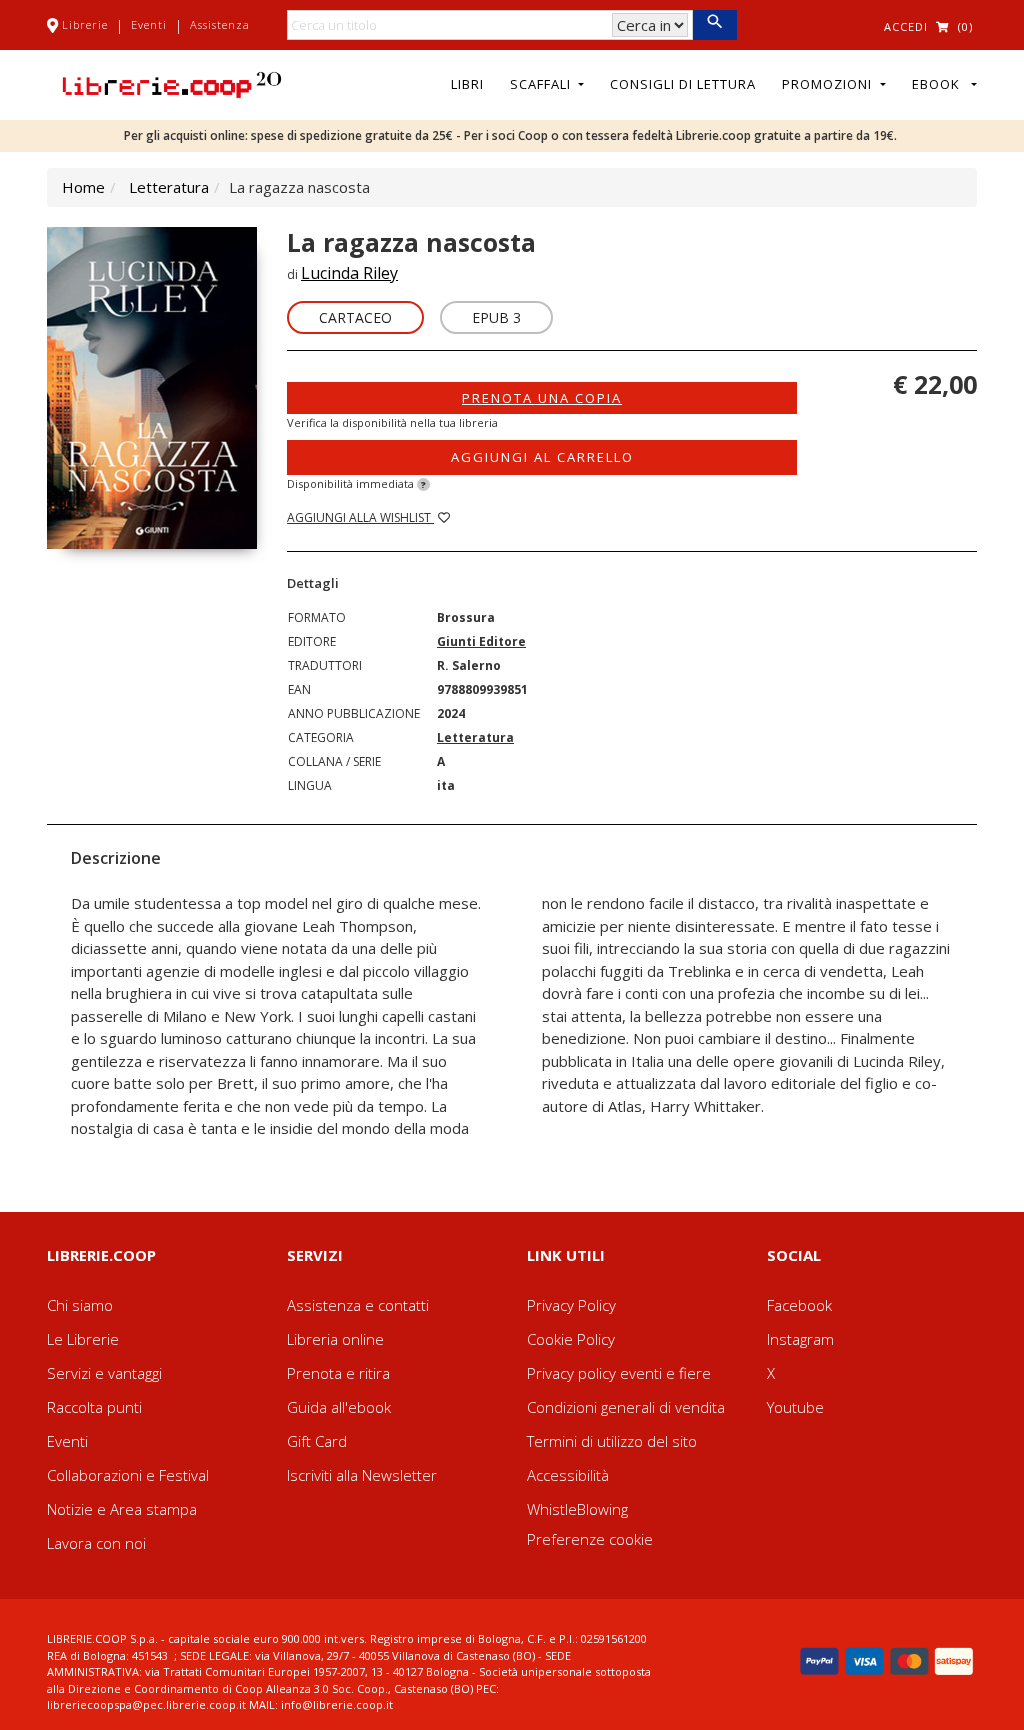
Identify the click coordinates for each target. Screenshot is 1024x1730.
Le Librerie (83, 1339)
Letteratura (169, 187)
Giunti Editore (481, 641)
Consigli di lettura (683, 84)
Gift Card (317, 1441)
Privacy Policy (571, 1305)
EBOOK (940, 84)
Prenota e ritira (338, 1373)
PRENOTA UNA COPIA (542, 398)
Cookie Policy (571, 1339)
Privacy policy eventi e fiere (619, 1373)
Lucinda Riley (349, 273)
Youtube (795, 1407)
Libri (467, 84)
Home (83, 187)
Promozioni (829, 84)
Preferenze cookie (590, 1539)
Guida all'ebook (339, 1407)
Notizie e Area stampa (122, 1509)
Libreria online (335, 1339)
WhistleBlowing (577, 1509)
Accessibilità (568, 1475)
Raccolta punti (94, 1407)
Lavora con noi (96, 1543)
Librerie (85, 24)
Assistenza (220, 24)
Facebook (799, 1305)
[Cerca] (714, 25)
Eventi (149, 24)
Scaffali (542, 84)
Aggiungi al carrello (542, 457)
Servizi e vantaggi (104, 1373)
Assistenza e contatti (358, 1305)
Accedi (906, 26)
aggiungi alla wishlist (360, 517)
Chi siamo (80, 1305)
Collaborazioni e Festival (128, 1475)
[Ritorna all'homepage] (172, 83)
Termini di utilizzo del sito (612, 1441)
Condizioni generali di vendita (626, 1407)
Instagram (800, 1339)
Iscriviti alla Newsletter (362, 1475)
